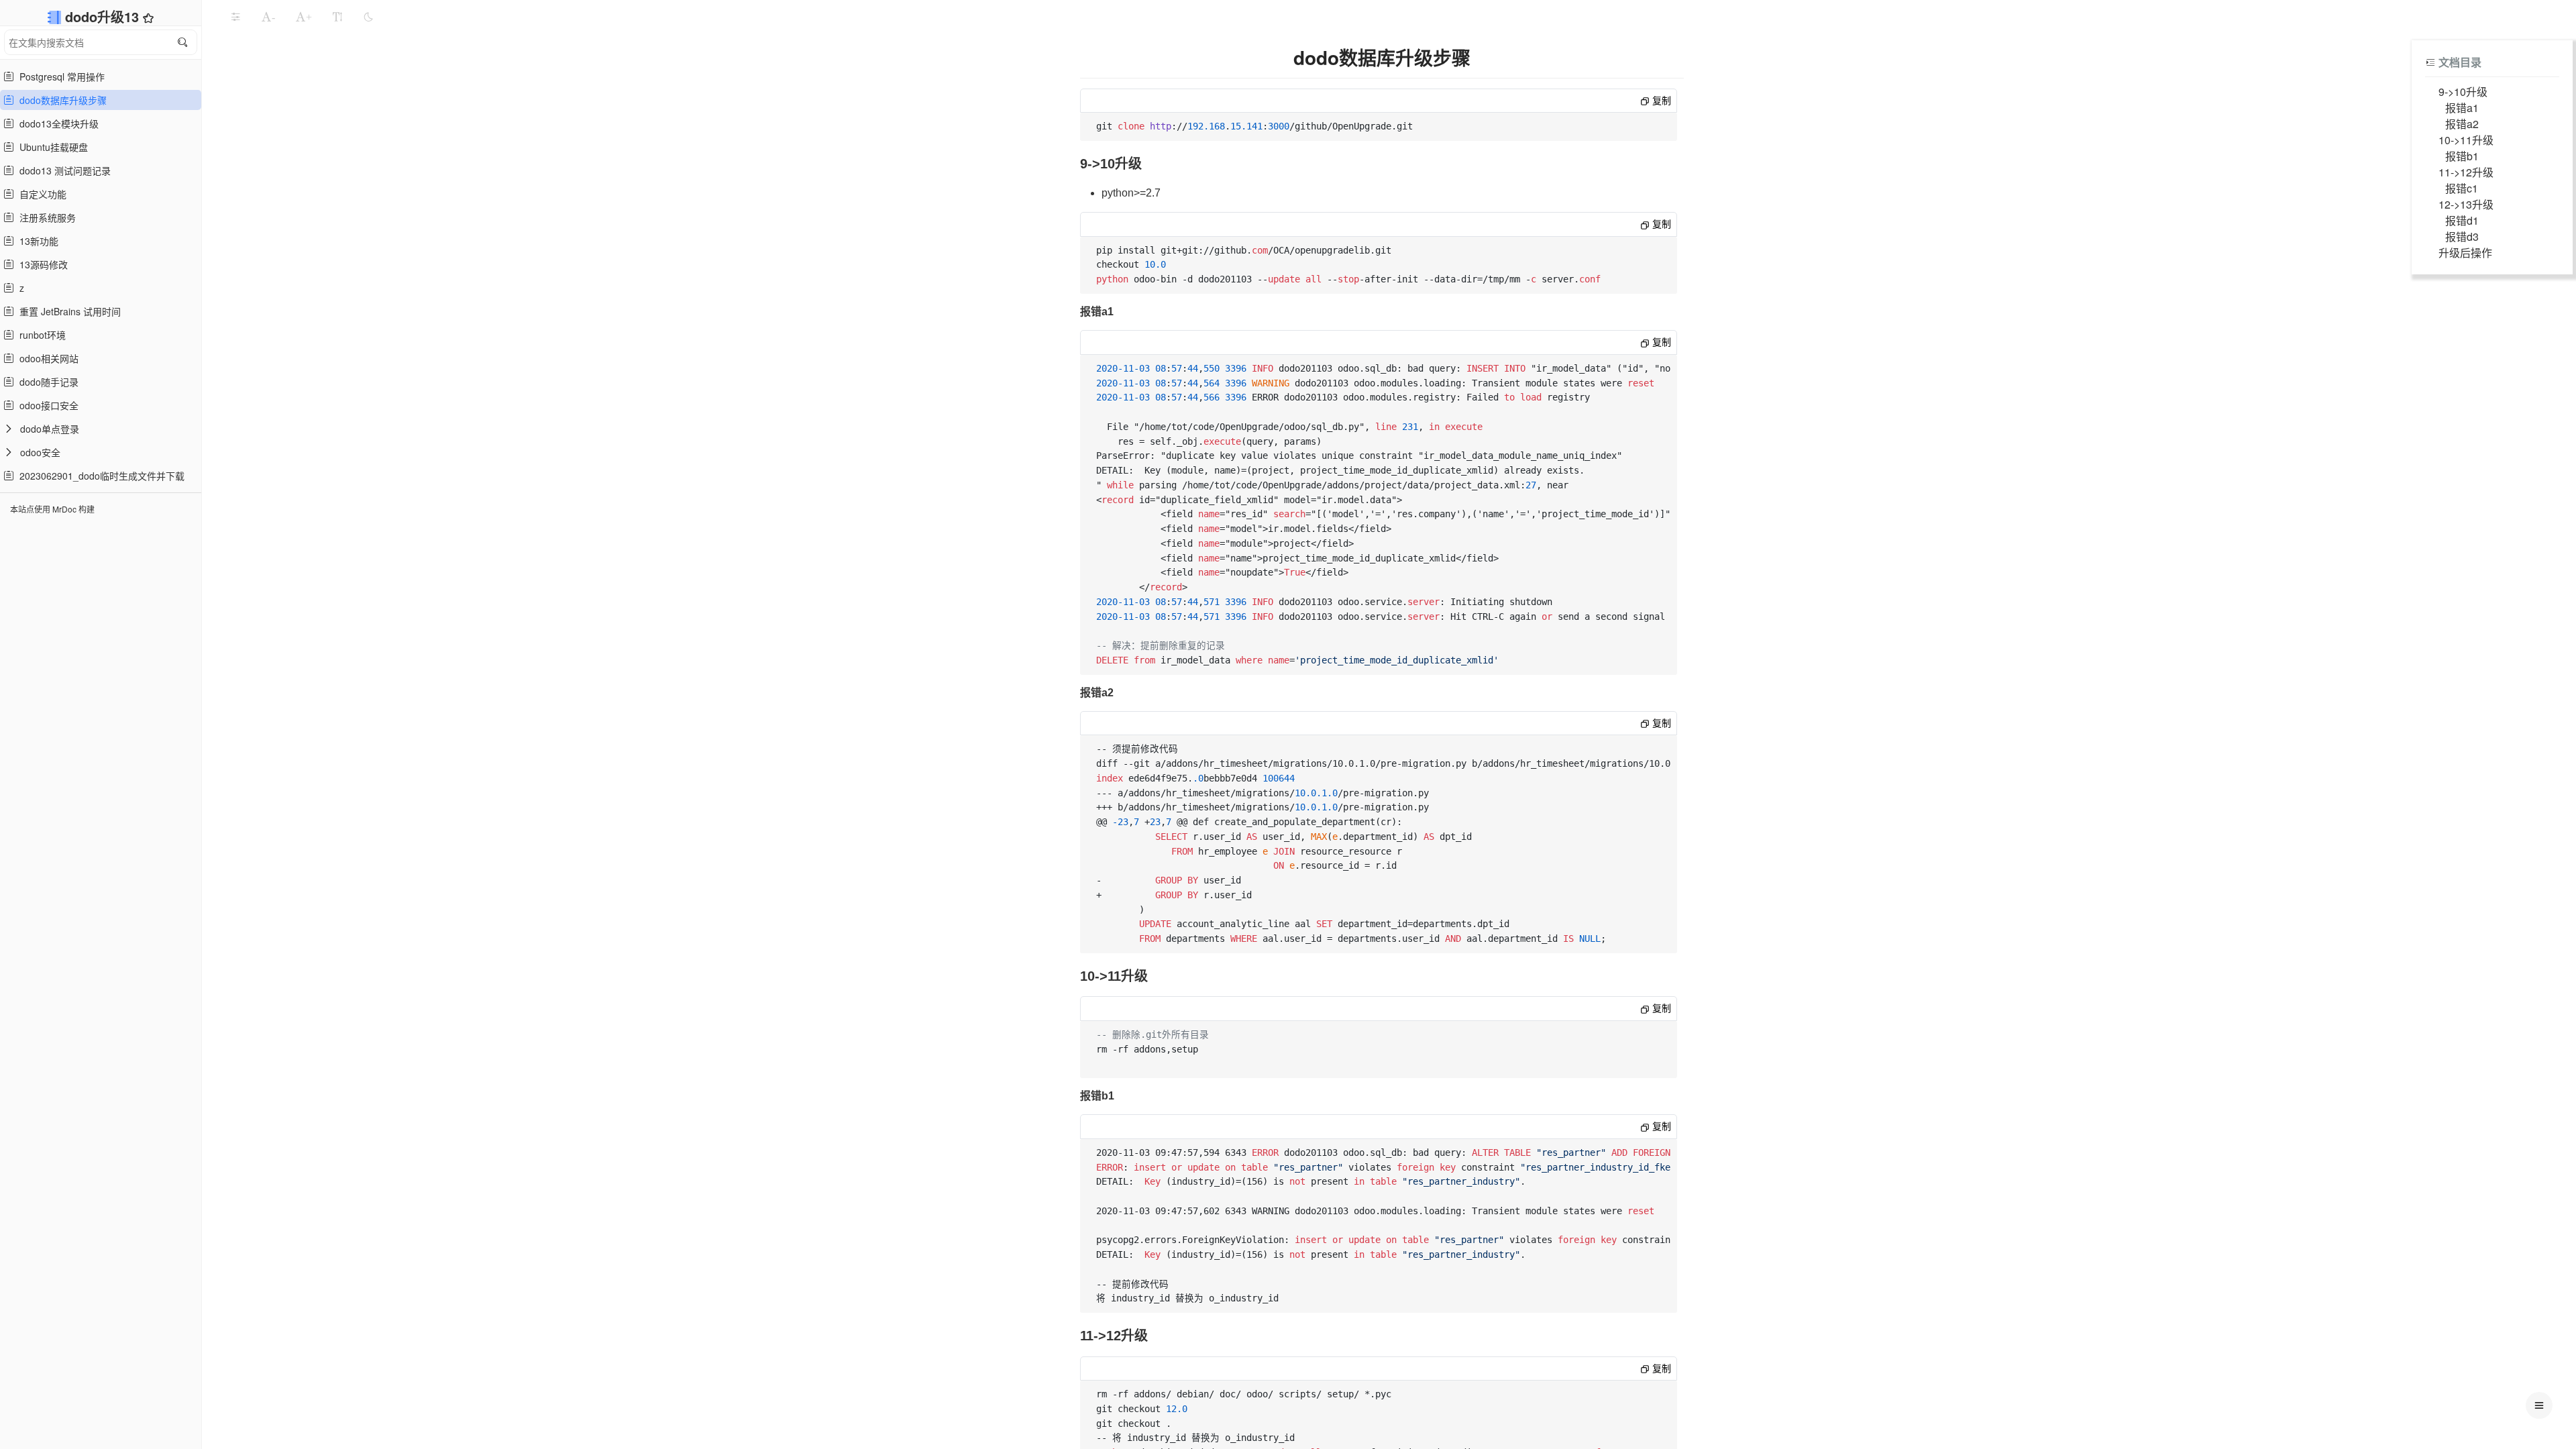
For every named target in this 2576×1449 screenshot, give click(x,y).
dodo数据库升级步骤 (60, 100)
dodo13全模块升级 (56, 123)
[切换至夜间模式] (368, 17)
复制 (1660, 101)
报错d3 (2462, 236)
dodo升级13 (104, 16)
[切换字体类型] (337, 17)
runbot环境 (40, 335)
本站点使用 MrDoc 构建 (52, 509)
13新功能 (36, 241)
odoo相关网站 (46, 358)
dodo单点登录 (50, 429)
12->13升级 (2466, 204)
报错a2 (2462, 124)
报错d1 (2462, 220)
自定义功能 (40, 194)
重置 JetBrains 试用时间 (67, 311)
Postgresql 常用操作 (59, 76)
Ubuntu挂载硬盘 (51, 147)
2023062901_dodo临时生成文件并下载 (99, 476)
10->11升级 (2466, 140)
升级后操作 (2465, 253)
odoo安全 (40, 452)
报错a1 (2462, 108)
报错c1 (2462, 188)
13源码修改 (41, 264)
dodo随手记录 (46, 382)
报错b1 (2462, 156)
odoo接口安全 (46, 405)
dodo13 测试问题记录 (62, 170)
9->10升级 (2463, 92)
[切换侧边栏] (235, 17)
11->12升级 (2466, 172)
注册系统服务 (45, 217)
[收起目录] (2430, 62)
